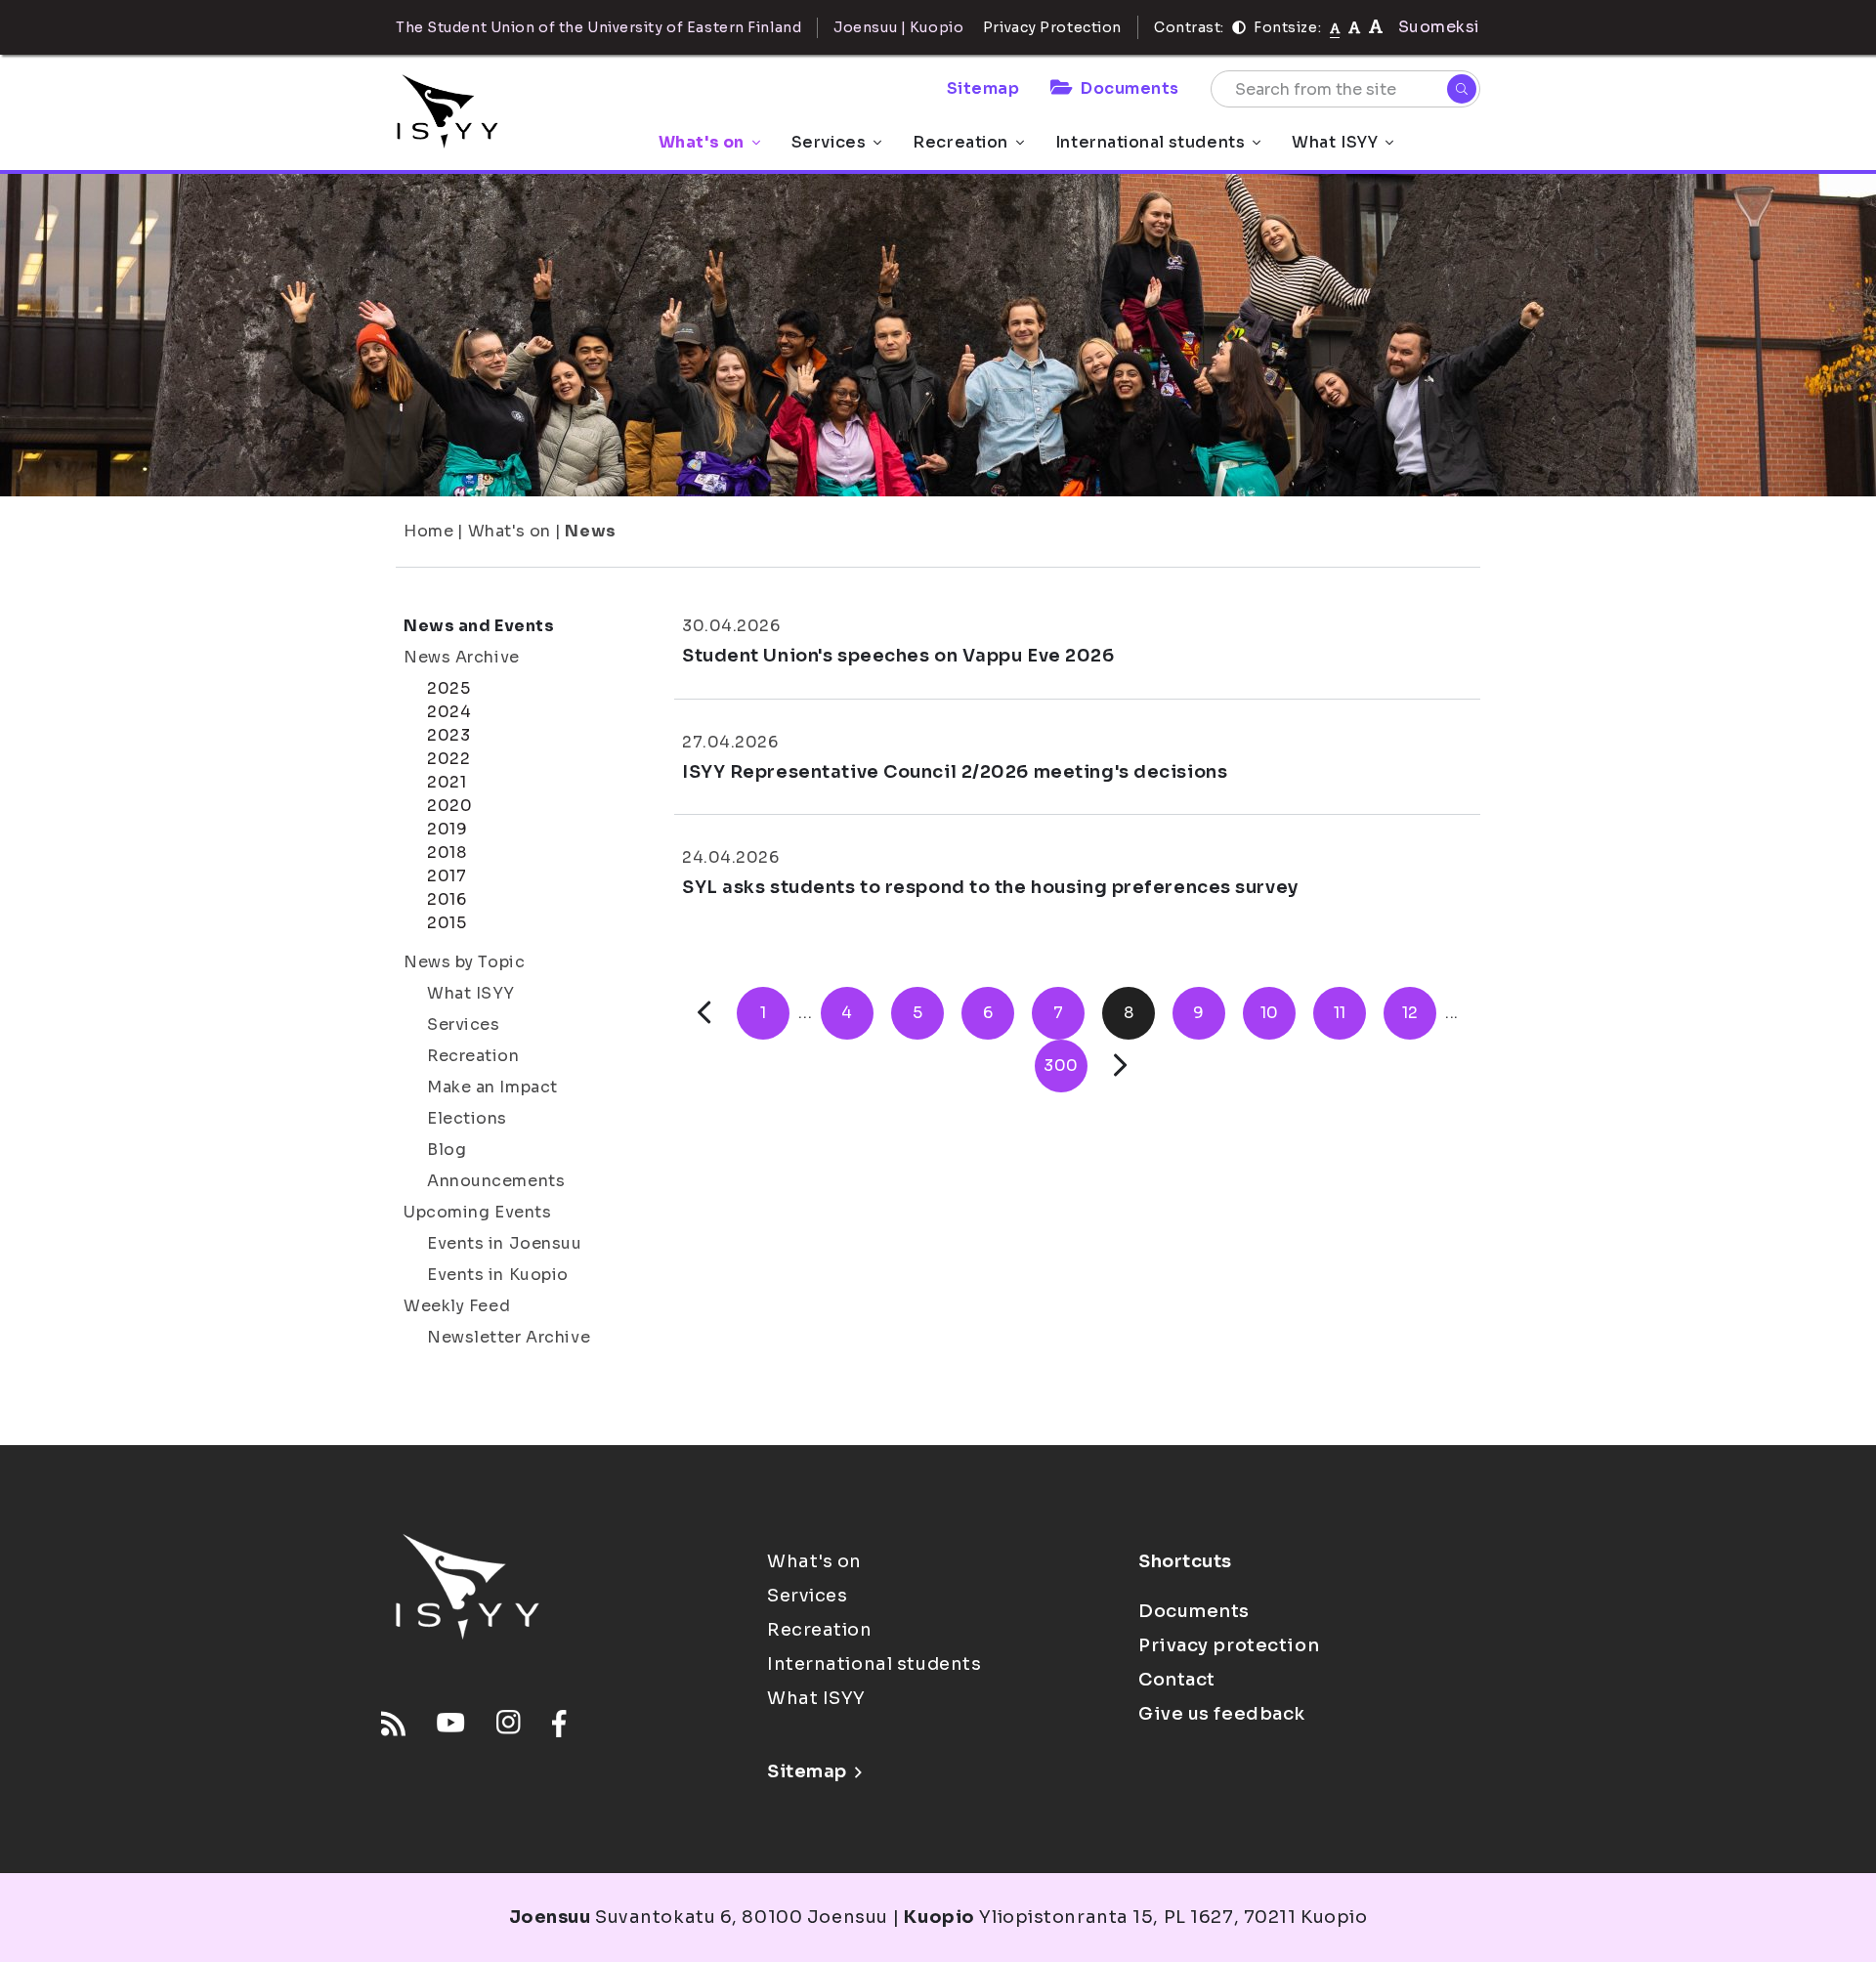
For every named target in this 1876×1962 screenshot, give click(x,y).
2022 (448, 759)
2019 (447, 829)
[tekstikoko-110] (1354, 27)
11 (1340, 1013)
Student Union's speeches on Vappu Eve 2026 (898, 656)
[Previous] (704, 1013)
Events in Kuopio (498, 1275)
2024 (449, 712)
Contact (1177, 1680)
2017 (447, 876)
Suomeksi (1439, 27)
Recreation (960, 142)
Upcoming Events (477, 1212)
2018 (447, 853)
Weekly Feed (457, 1306)
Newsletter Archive (509, 1337)
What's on (702, 142)
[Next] (1120, 1066)
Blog (447, 1150)
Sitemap (983, 88)
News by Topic (464, 962)
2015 (447, 923)
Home (428, 531)
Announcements (496, 1181)
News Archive (462, 657)
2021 (447, 782)
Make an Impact (492, 1087)
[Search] (1462, 89)
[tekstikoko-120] (1376, 27)
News (590, 531)
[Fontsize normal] (1335, 27)
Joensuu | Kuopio (898, 27)
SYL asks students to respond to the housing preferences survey (990, 887)
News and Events (479, 626)
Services (829, 142)
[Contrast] (1239, 27)
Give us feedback (1222, 1714)
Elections (467, 1118)
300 (1061, 1066)
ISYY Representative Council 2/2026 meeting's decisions (955, 772)
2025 (448, 688)
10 (1270, 1013)
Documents (1130, 88)
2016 (447, 899)
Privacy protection (1229, 1645)
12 (1410, 1013)
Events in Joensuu (505, 1243)
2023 (448, 735)
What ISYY (1335, 142)
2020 (449, 806)
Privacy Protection (1052, 27)
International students (1150, 142)
